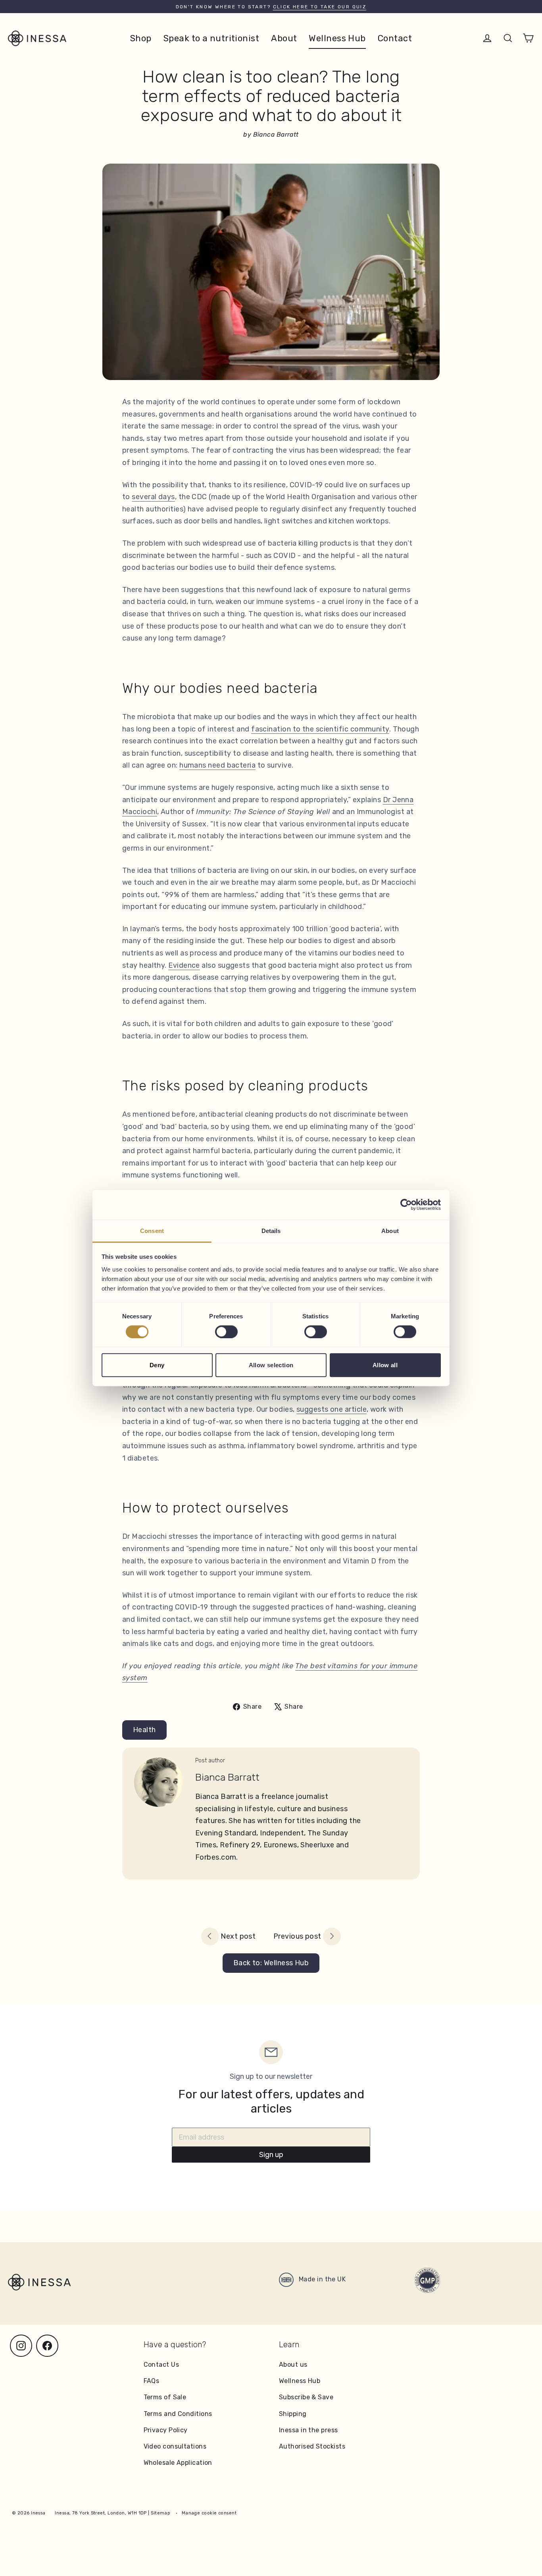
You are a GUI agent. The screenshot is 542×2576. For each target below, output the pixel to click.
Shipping (293, 2414)
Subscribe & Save (306, 2397)
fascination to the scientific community (320, 729)
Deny (157, 1365)
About (284, 38)
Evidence (184, 965)
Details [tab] (271, 1230)
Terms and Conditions (178, 2414)
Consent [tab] (152, 1230)
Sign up (271, 2155)
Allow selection (271, 1365)
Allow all (385, 1365)
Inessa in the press (308, 2430)
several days (153, 497)
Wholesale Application (178, 2463)
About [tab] (390, 1230)
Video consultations (175, 2446)
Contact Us (161, 2365)
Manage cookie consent (209, 2513)
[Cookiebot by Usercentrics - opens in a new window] (406, 1205)
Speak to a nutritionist (211, 38)
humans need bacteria (217, 765)
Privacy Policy (166, 2430)
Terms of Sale (165, 2397)
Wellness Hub (337, 38)
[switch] (226, 1331)
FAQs (152, 2381)
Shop (141, 38)
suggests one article (332, 1409)
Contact (395, 38)
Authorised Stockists (312, 2446)
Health (144, 1730)
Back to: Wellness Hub (271, 1963)
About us (293, 2365)
